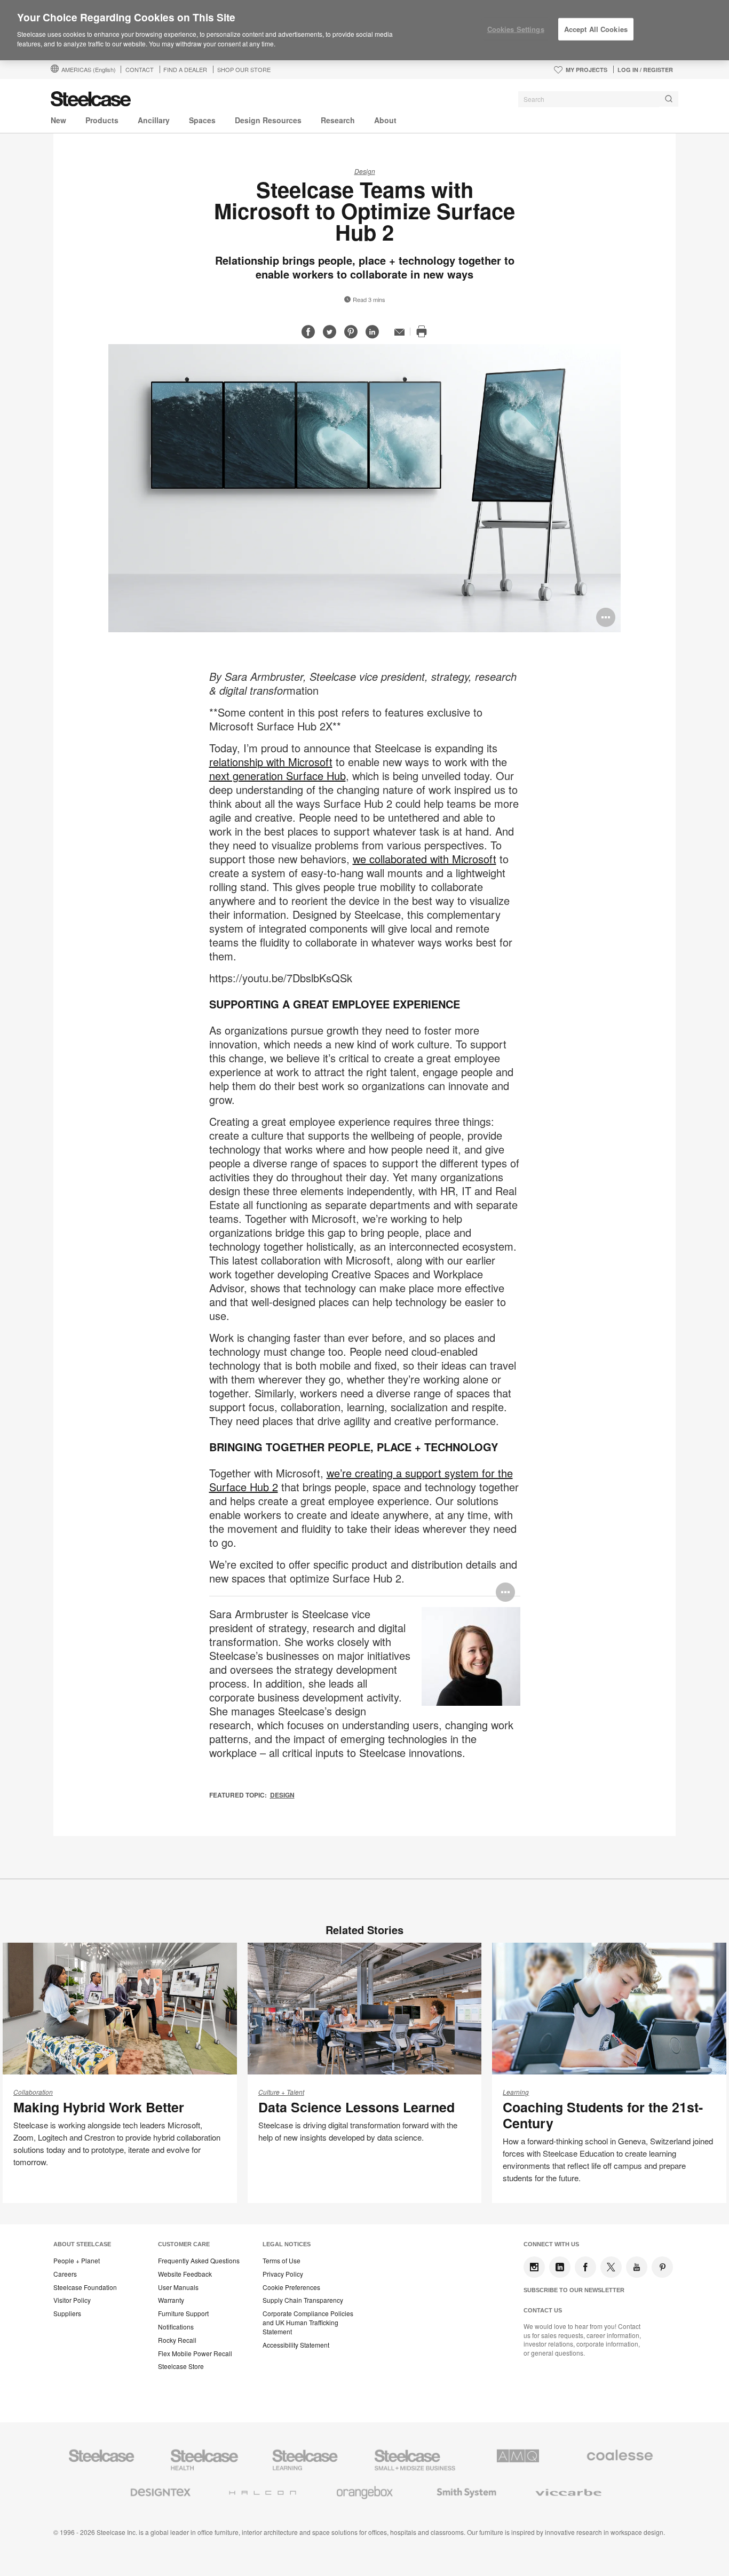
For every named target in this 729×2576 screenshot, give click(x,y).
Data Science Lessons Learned (356, 2107)
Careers (65, 2274)
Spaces (202, 120)
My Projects (587, 70)
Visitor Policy (72, 2300)
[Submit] (669, 99)
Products (102, 120)
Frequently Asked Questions (199, 2261)
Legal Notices (287, 2244)
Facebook (585, 2267)
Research (338, 120)
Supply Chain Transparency (303, 2300)
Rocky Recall (177, 2340)
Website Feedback (185, 2274)
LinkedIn (560, 2267)
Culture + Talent (281, 2092)
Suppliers (67, 2313)
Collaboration (33, 2092)
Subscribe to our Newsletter (574, 2290)
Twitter (611, 2267)
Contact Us (543, 2310)
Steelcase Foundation (85, 2287)
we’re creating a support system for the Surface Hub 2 (361, 1480)
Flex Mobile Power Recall (195, 2354)
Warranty (171, 2300)
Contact (140, 69)
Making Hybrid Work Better (99, 2107)
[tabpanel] (364, 488)
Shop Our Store (244, 69)
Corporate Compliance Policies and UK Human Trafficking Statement (308, 2323)
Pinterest (662, 2267)
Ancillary (154, 120)
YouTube (637, 2267)
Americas (89, 69)
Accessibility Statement (296, 2345)
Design (365, 171)
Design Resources (268, 120)
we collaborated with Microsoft (425, 859)
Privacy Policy (283, 2274)
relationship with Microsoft (271, 762)
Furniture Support (183, 2313)
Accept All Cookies (596, 29)
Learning (516, 2092)
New (58, 120)
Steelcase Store (181, 2366)
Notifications (176, 2327)
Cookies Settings (516, 29)
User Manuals (178, 2287)
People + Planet (77, 2261)
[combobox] (598, 99)
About (385, 120)
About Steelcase (82, 2244)
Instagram (534, 2267)
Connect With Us (551, 2244)
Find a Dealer (185, 69)
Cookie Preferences (291, 2287)
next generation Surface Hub (278, 776)
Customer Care (184, 2244)
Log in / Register (645, 70)
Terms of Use (282, 2261)
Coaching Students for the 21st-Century (603, 2115)
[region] (364, 30)
